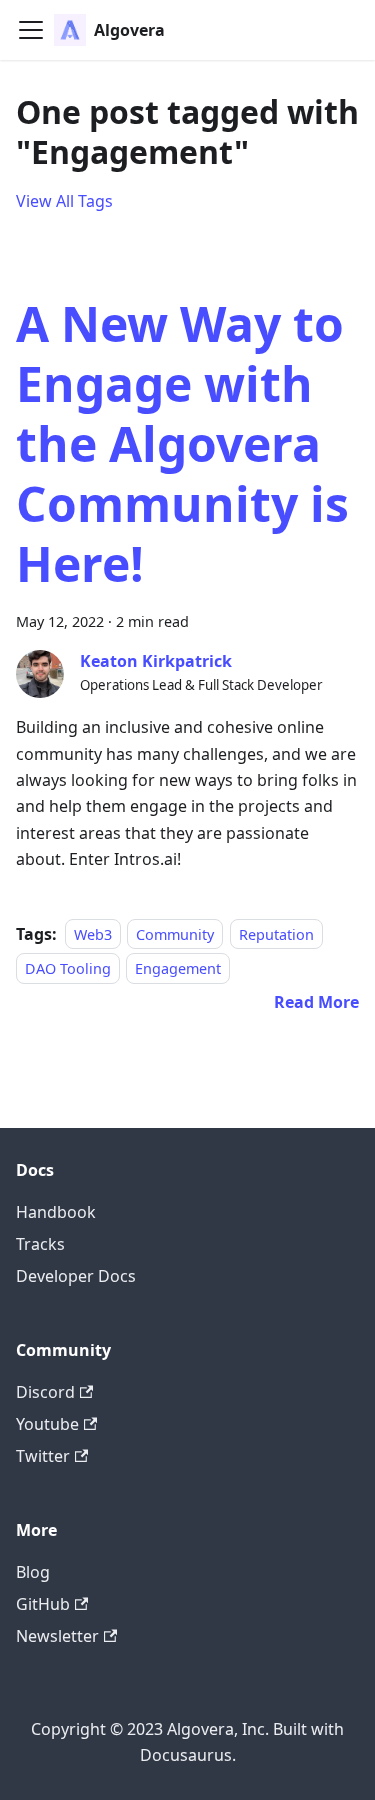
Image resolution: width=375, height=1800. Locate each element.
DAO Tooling (68, 968)
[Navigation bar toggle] (31, 30)
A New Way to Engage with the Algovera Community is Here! (182, 443)
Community (175, 934)
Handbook (56, 1212)
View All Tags (64, 201)
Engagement (178, 968)
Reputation (276, 934)
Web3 (93, 934)
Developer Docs (76, 1276)
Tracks (40, 1244)
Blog (33, 1572)
